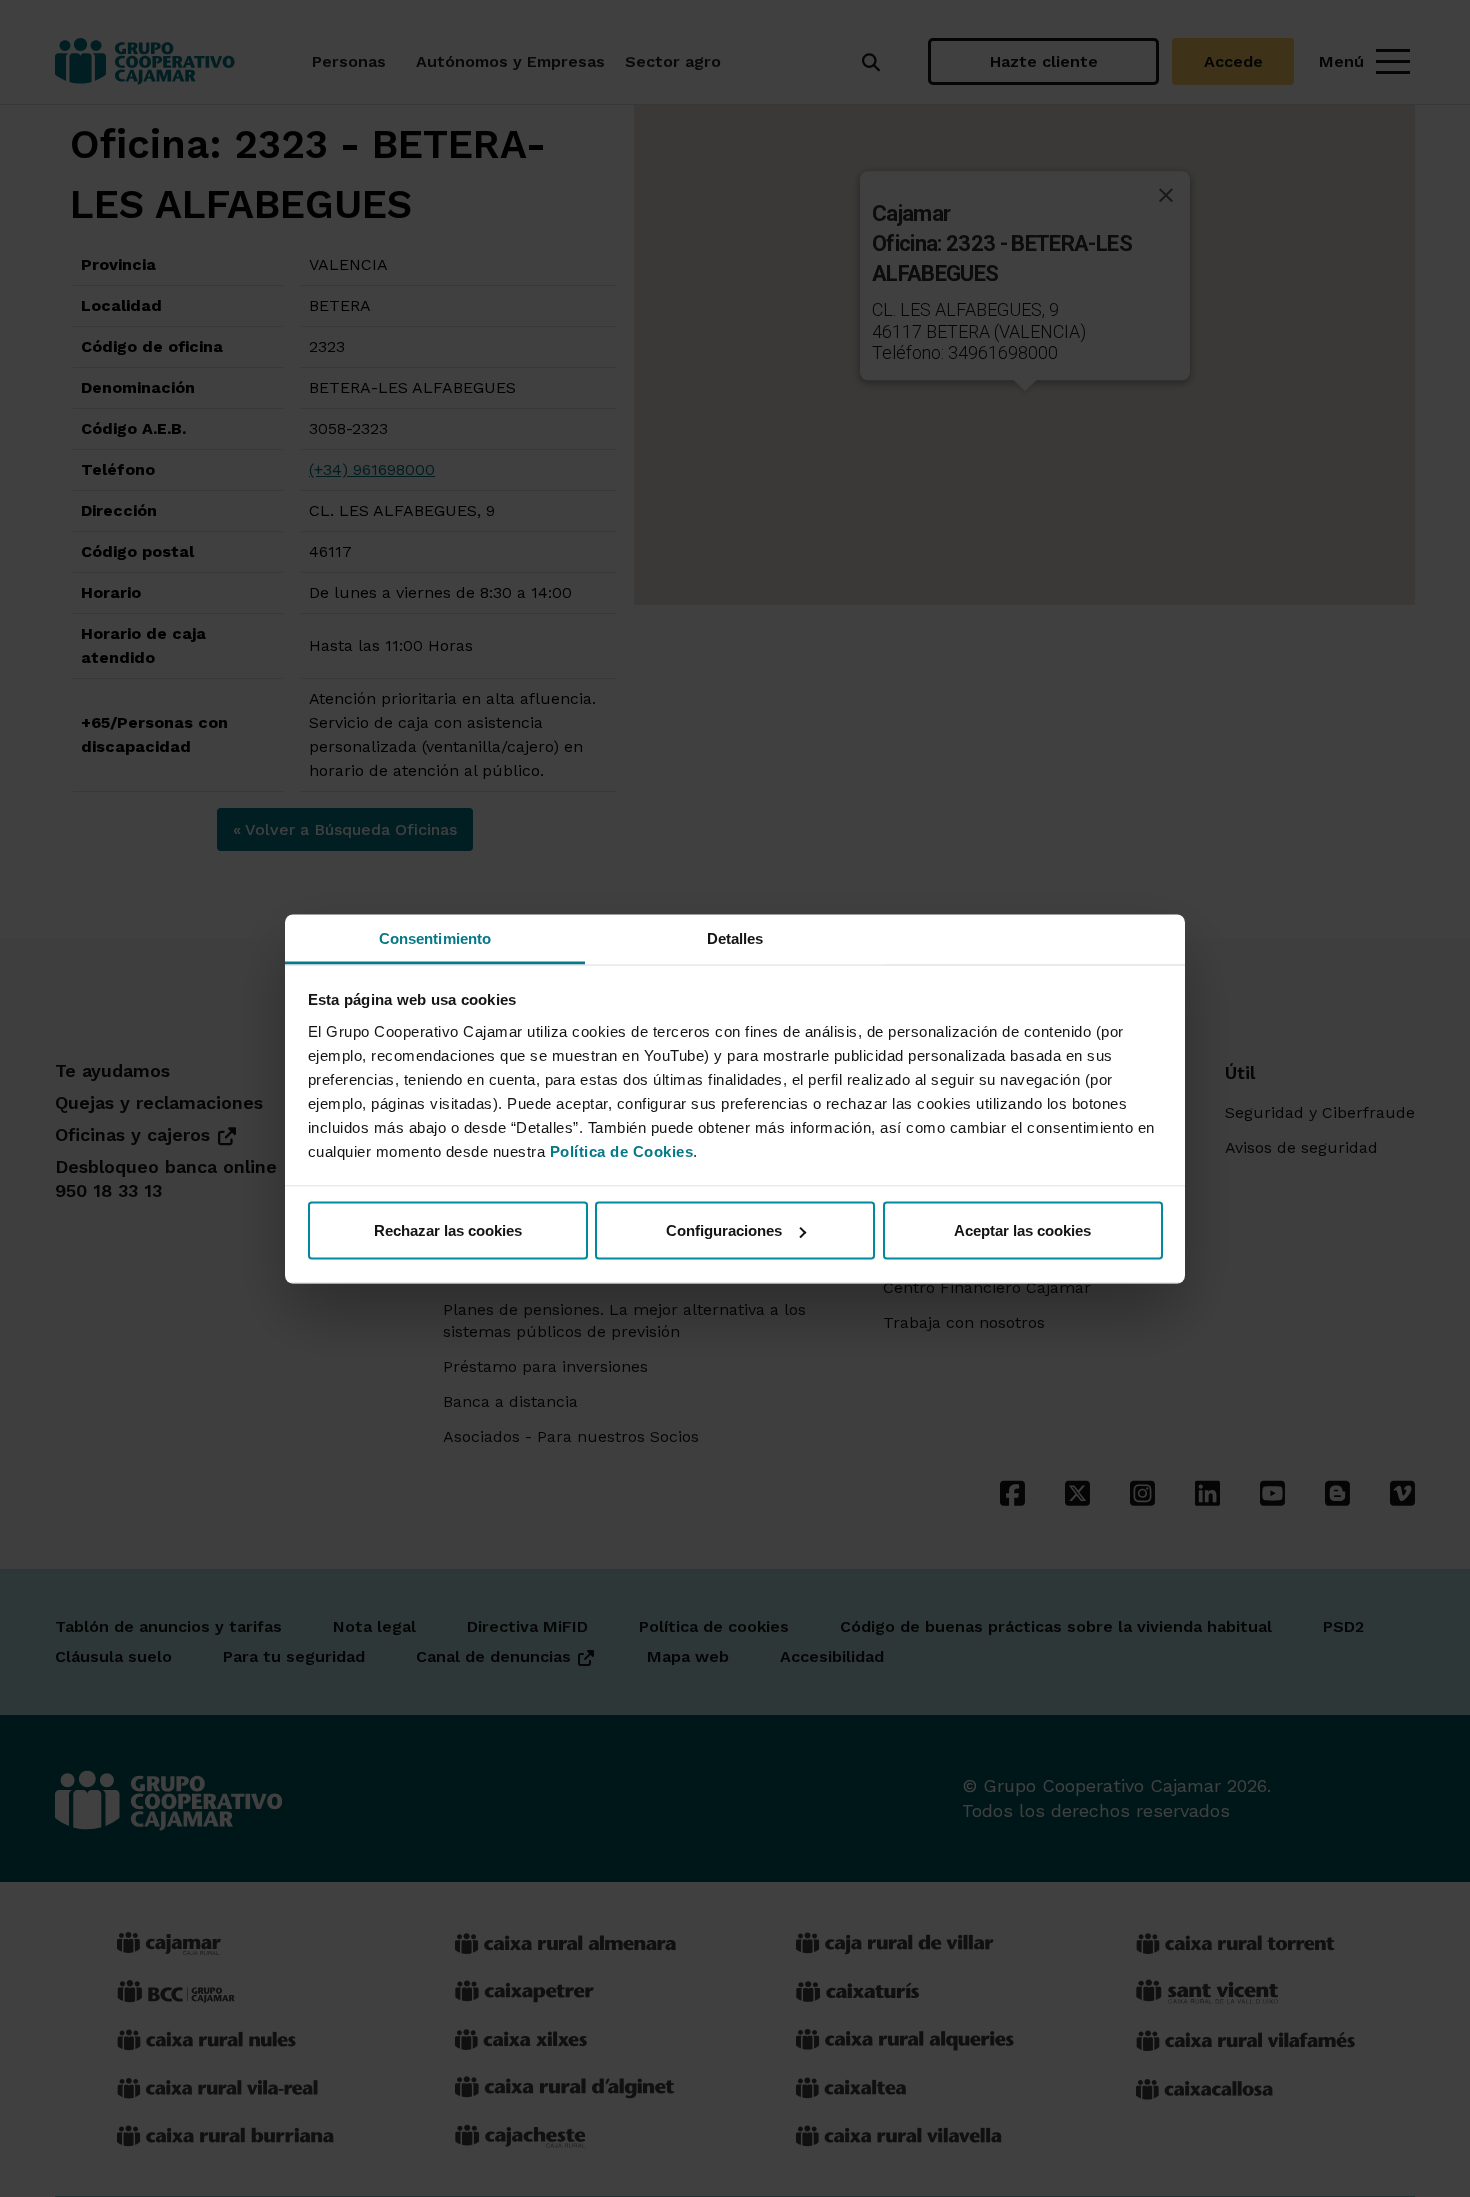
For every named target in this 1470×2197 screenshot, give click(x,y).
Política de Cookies (622, 1150)
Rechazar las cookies (448, 1230)
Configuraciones (724, 1230)
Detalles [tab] (735, 937)
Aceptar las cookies (1022, 1230)
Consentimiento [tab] (435, 937)
